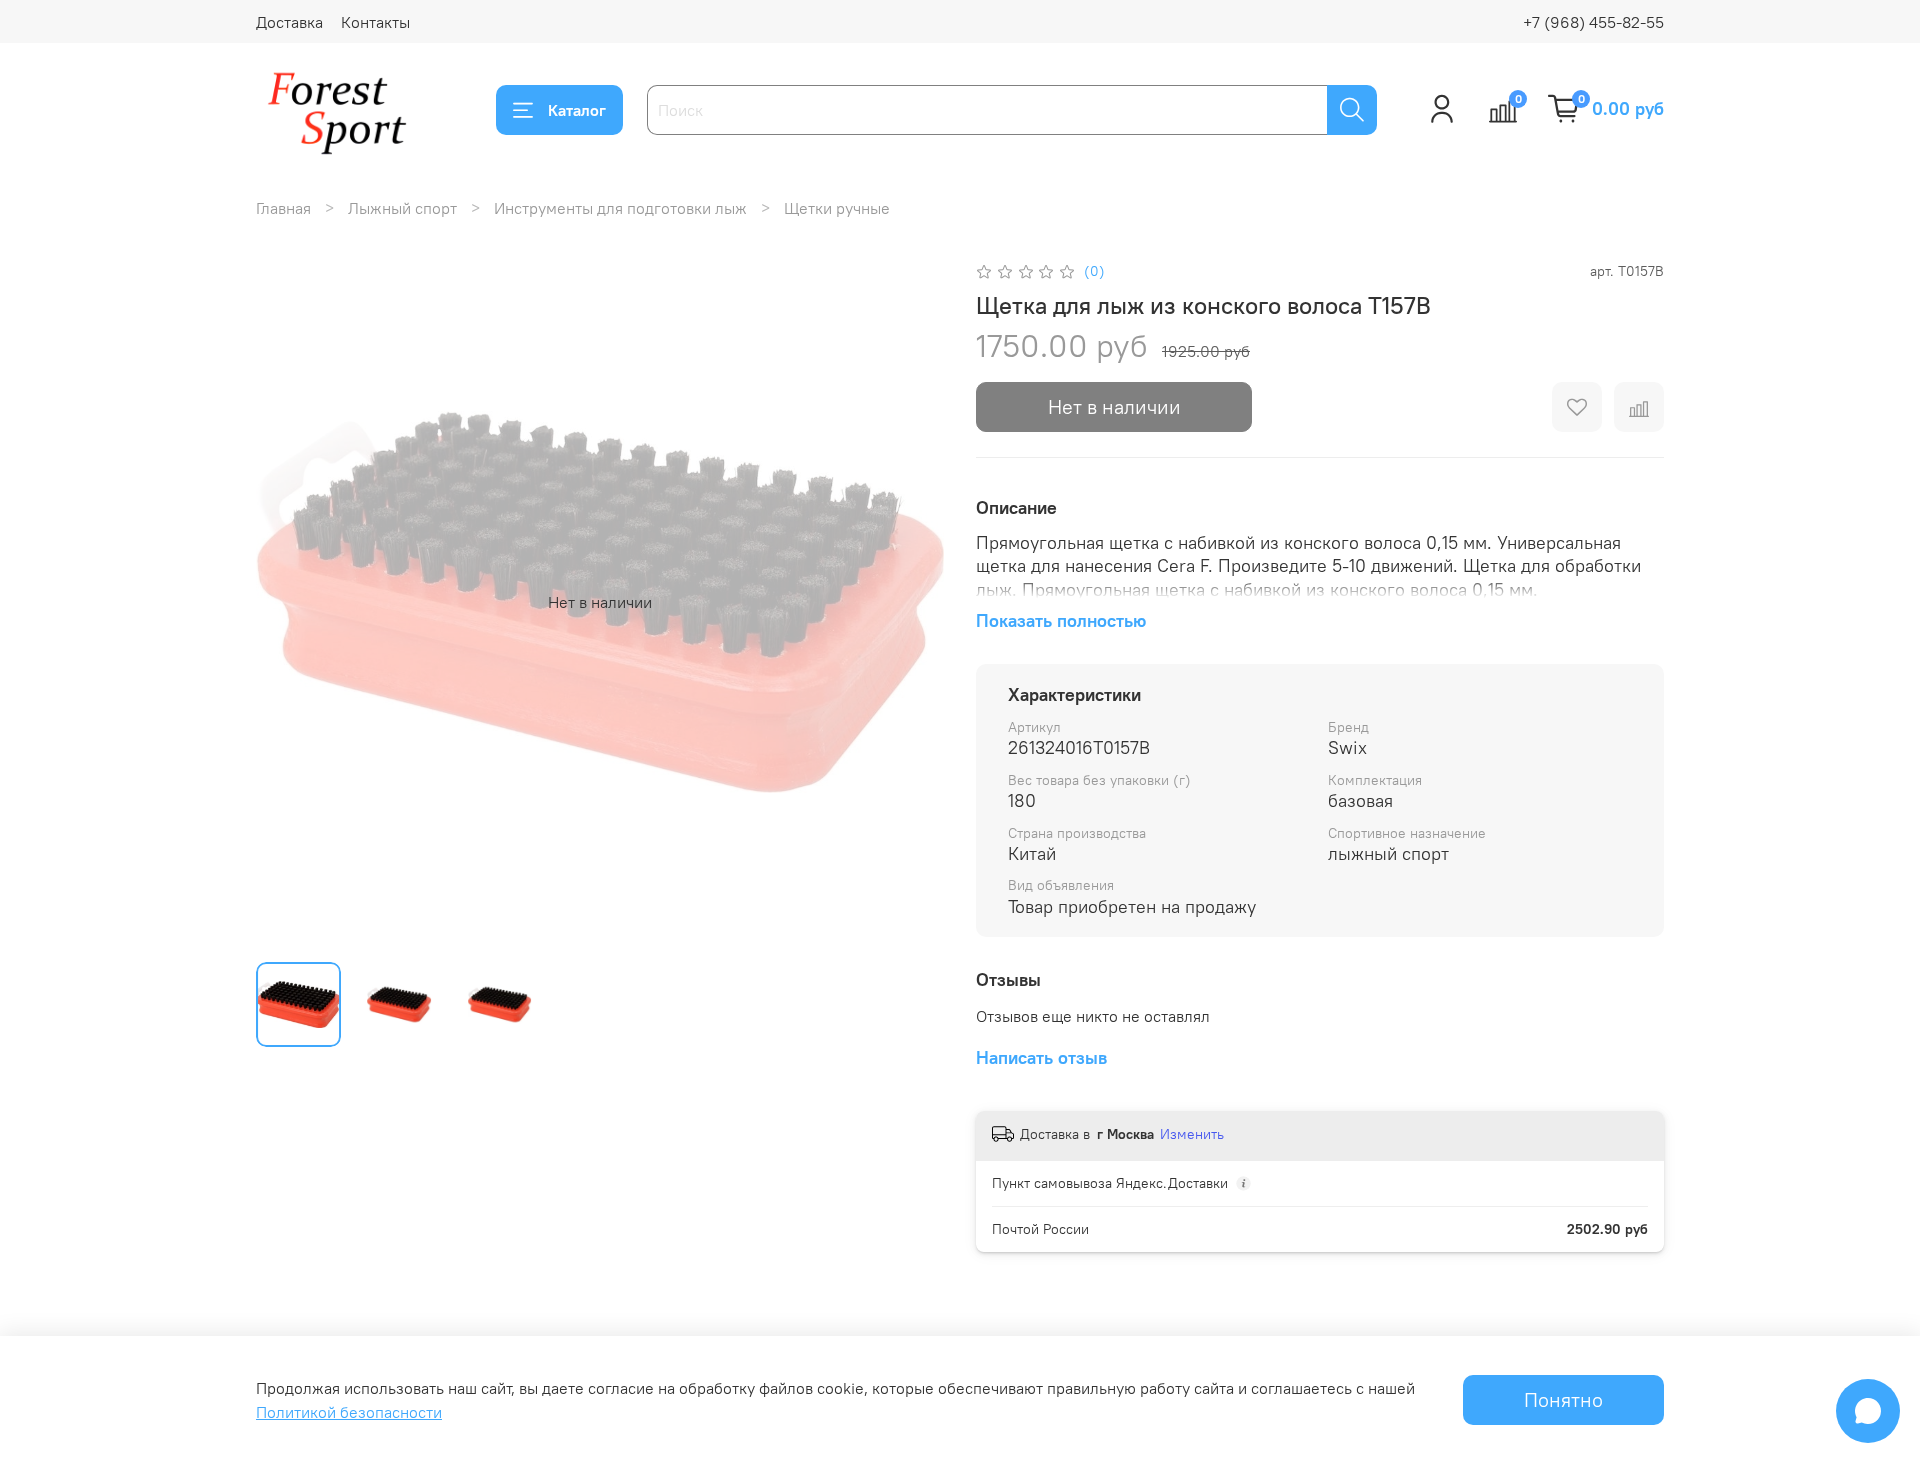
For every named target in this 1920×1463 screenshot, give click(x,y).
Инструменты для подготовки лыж (620, 208)
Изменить (1192, 1134)
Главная (283, 208)
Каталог (577, 110)
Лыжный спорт (402, 208)
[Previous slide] (288, 602)
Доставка (289, 22)
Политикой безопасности (349, 1412)
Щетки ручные (837, 208)
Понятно (1563, 1399)
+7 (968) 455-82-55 (1593, 22)
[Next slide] (912, 602)
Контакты (375, 22)
